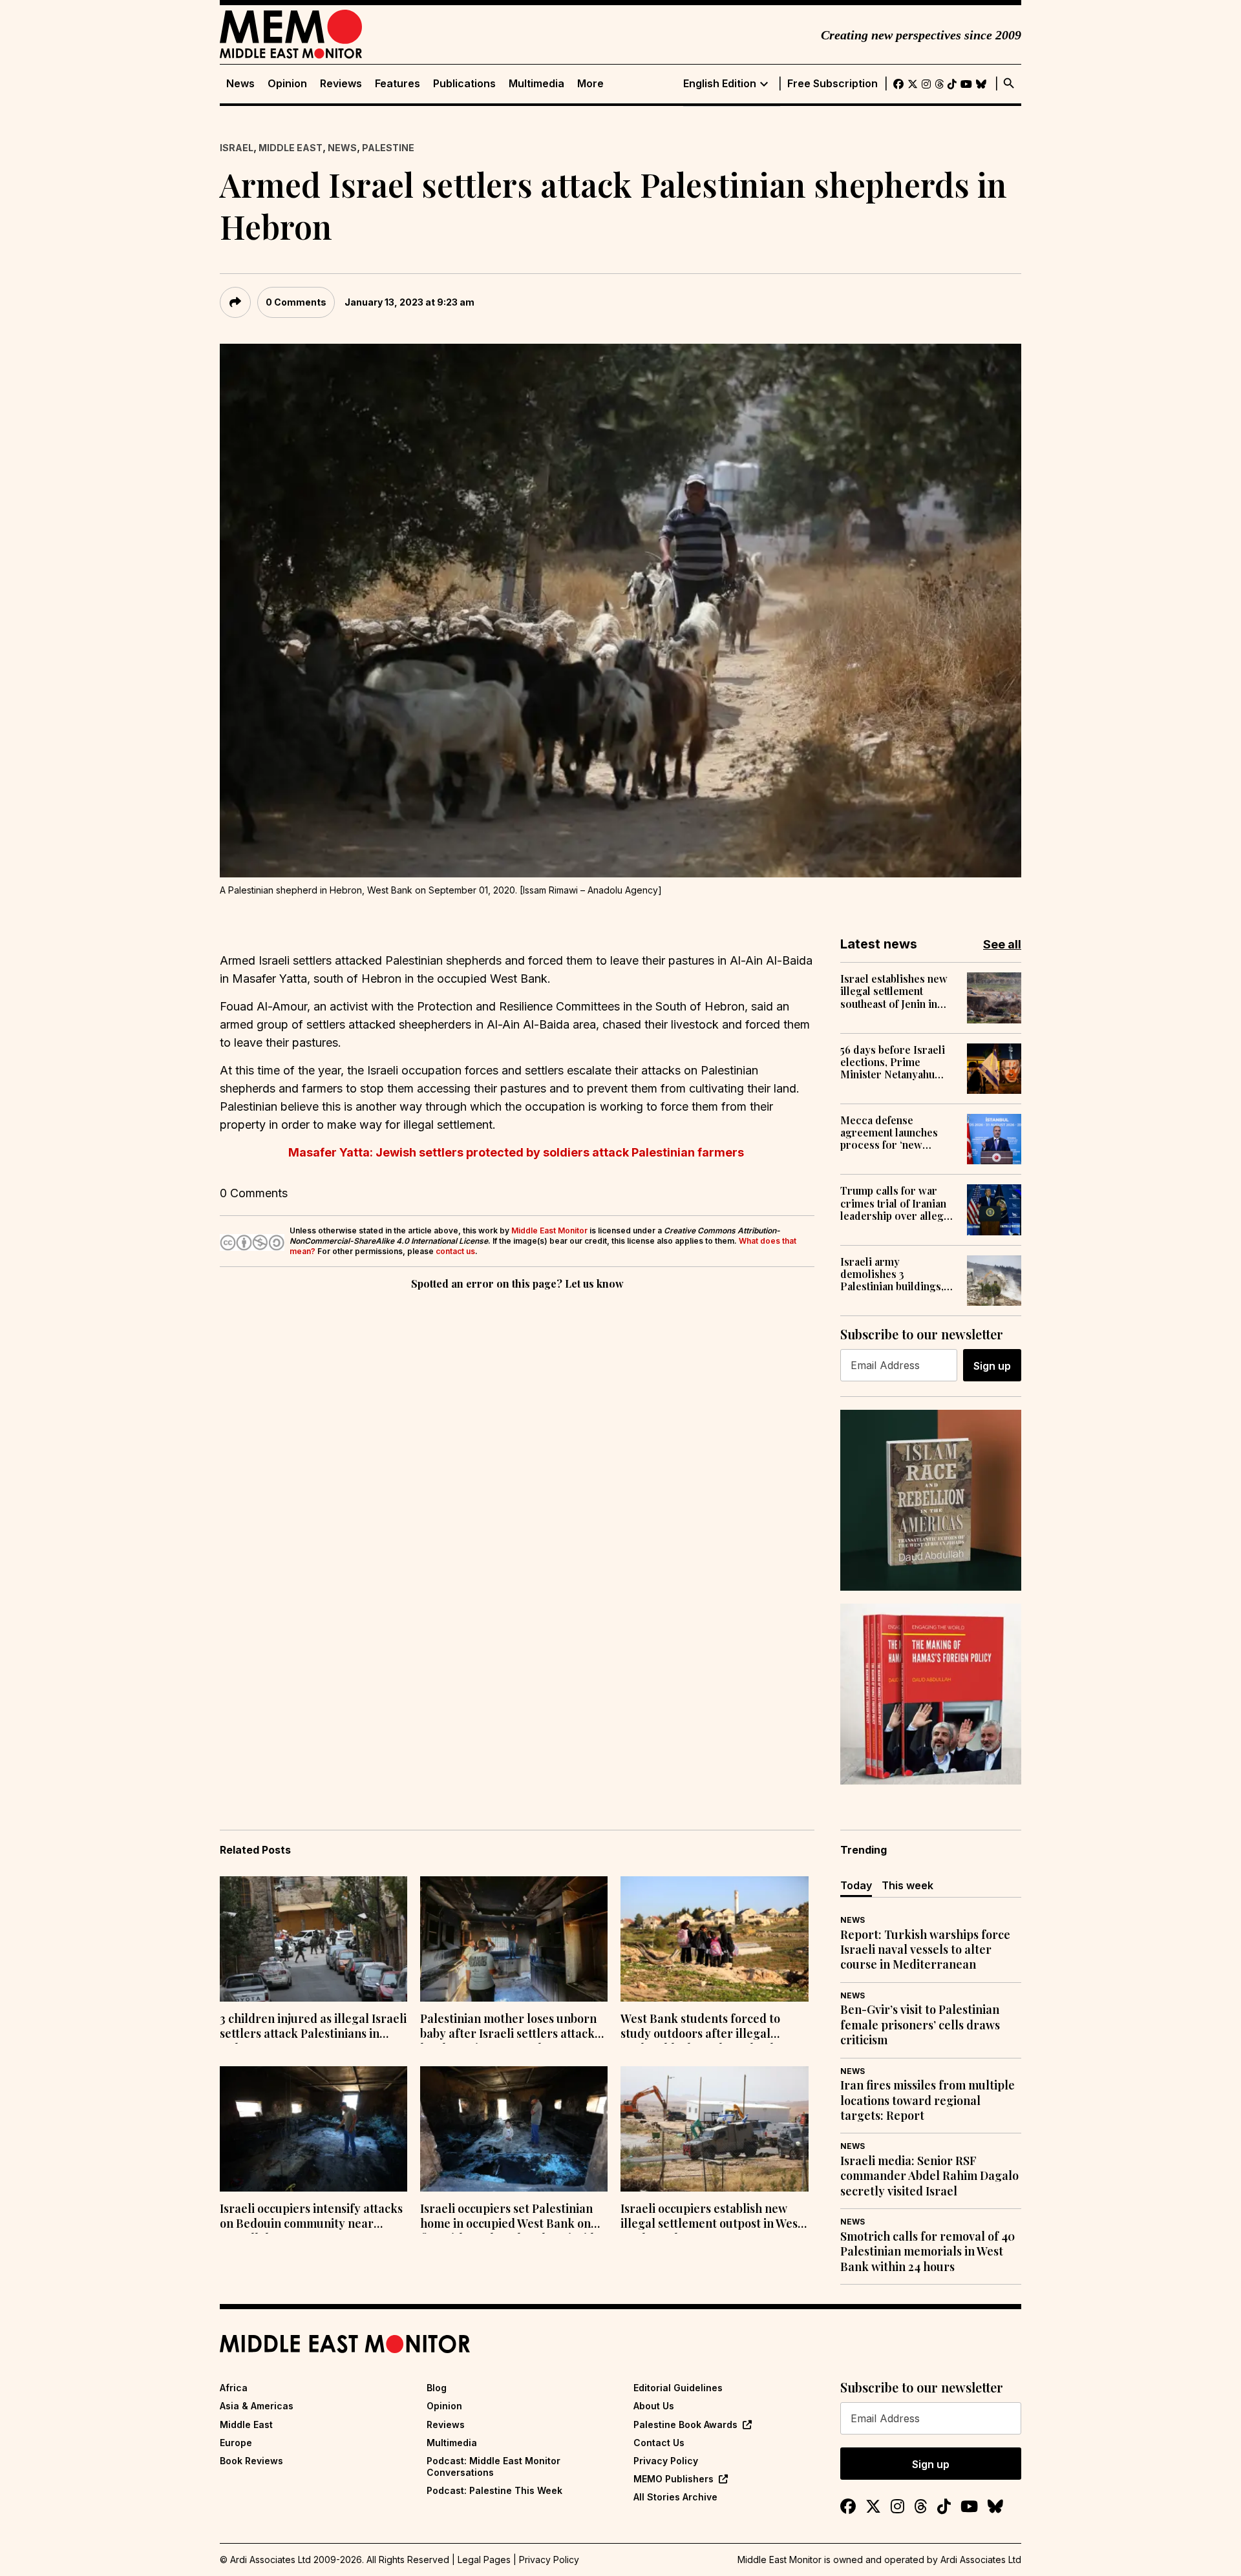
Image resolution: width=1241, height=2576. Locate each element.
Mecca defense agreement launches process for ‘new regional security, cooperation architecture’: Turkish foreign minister (893, 1133)
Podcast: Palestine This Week (494, 2490)
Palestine (388, 148)
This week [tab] (907, 1885)
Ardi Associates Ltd (981, 2560)
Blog (437, 2388)
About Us (654, 2406)
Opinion (287, 84)
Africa (234, 2388)
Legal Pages (484, 2560)
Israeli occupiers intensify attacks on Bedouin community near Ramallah (311, 2217)
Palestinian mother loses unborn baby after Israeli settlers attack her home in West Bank (508, 2027)
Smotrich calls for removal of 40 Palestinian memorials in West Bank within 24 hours (928, 2252)
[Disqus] (517, 1471)
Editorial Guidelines (678, 2388)
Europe (236, 2443)
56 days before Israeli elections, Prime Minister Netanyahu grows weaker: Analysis (898, 1062)
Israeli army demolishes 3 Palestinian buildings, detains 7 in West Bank (893, 1274)
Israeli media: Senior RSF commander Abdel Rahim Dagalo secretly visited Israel (929, 2176)
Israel (237, 148)
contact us (455, 1251)
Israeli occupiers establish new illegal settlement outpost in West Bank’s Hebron (711, 2217)
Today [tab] (856, 1885)
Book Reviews (251, 2461)
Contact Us (659, 2443)
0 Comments (296, 302)
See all (1002, 944)
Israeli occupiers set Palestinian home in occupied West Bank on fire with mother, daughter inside (510, 2217)
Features (398, 84)
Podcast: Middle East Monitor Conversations (493, 2466)
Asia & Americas (257, 2406)
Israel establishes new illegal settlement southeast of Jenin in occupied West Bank (894, 991)
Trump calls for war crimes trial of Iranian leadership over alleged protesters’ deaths (898, 1203)
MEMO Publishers (674, 2479)
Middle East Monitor (549, 1230)
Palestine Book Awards (685, 2424)
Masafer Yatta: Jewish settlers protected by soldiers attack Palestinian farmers (517, 1152)
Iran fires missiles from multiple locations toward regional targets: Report (928, 2100)
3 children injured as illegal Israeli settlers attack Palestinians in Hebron (313, 2027)
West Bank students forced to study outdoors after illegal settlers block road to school (700, 2027)
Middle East (291, 148)
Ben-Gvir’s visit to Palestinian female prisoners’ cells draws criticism (920, 2025)
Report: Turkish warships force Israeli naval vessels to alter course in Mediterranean (925, 1950)
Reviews (341, 84)
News (240, 84)
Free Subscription (833, 84)
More (590, 84)
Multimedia (536, 84)
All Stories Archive (675, 2497)
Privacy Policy (666, 2461)
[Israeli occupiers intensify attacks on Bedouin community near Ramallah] (313, 2129)
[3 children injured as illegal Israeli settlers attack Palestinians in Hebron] (313, 1939)
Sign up (992, 1366)
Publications (464, 84)
